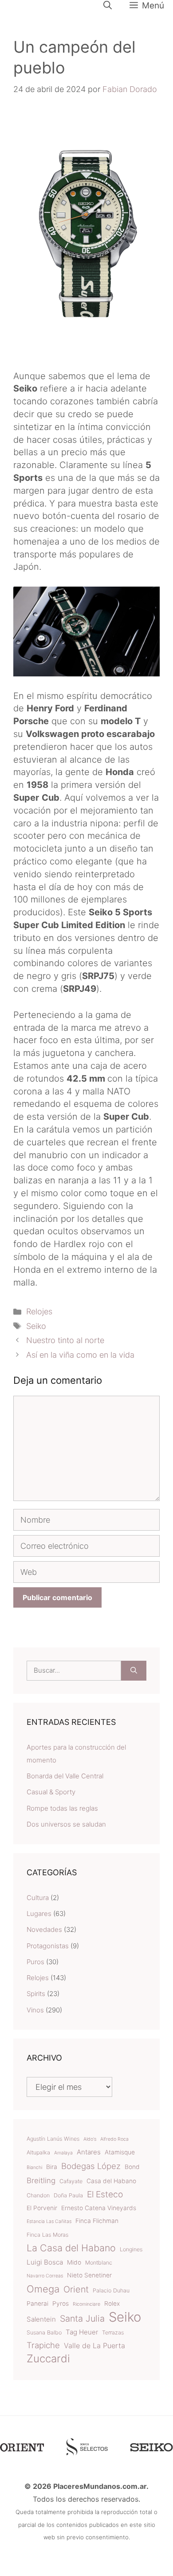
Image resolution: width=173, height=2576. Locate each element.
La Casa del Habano (71, 2248)
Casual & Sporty (51, 1792)
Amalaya (63, 2153)
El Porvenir (42, 2208)
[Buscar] (134, 1671)
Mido (74, 2262)
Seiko (36, 1326)
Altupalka (38, 2152)
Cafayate (71, 2181)
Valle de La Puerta (94, 2346)
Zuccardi (48, 2359)
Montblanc (99, 2263)
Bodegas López (91, 2166)
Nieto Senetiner (89, 2275)
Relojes (39, 1311)
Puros (35, 1962)
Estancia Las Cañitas (49, 2221)
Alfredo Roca (114, 2139)
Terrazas (113, 2332)
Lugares (39, 1914)
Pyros (61, 2303)
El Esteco (105, 2194)
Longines (131, 2249)
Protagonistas (48, 1946)
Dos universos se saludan (66, 1824)
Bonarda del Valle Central (65, 1776)
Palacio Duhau (111, 2290)
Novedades (44, 1929)
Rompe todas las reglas (62, 1808)
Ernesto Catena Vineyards (99, 2208)
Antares (89, 2152)
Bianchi (34, 2167)
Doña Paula (68, 2195)
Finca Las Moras (47, 2235)
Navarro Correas (45, 2276)
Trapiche (43, 2345)
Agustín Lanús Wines (53, 2139)
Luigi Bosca (45, 2262)
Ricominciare (86, 2304)
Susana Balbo (44, 2332)
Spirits (36, 1994)
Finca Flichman (97, 2221)
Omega (43, 2289)
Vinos (35, 2010)
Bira (52, 2167)
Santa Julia (82, 2319)
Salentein (41, 2319)
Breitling (41, 2181)
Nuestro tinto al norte (65, 1340)
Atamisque (120, 2152)
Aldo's (90, 2139)
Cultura (38, 1898)
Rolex (112, 2303)
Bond (132, 2167)
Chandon (38, 2195)
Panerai (37, 2303)
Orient (76, 2289)
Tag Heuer (82, 2332)
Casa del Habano (111, 2181)
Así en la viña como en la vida (80, 1355)
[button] (108, 5)
